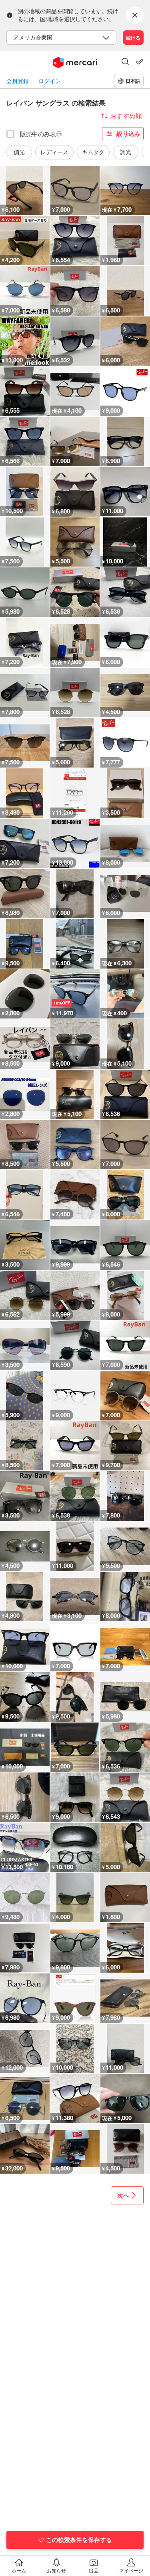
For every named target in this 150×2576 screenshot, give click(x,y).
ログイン (50, 81)
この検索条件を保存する (79, 2540)
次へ (123, 2195)
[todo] (140, 62)
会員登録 (18, 81)
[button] (125, 62)
